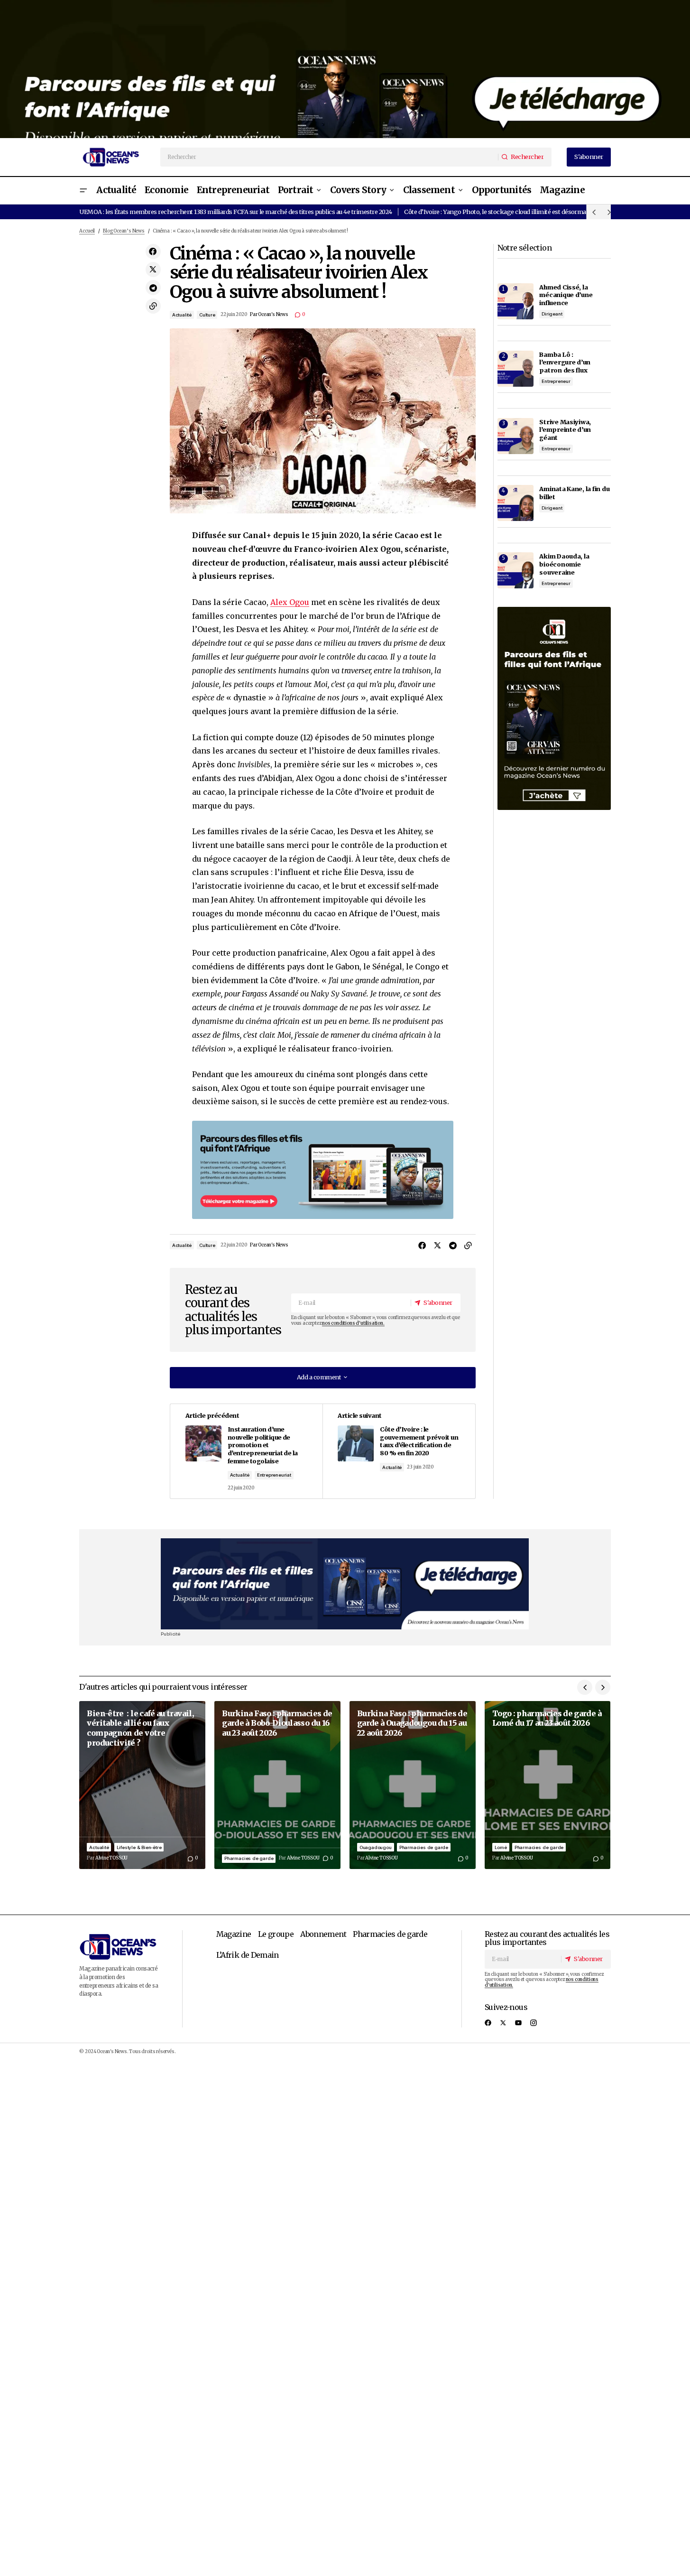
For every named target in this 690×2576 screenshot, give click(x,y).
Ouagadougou (376, 1847)
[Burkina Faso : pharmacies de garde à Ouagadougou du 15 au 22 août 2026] (413, 1785)
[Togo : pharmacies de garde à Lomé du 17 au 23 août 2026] (548, 1785)
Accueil (87, 231)
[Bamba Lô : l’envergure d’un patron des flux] (515, 369)
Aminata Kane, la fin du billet (574, 493)
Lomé (501, 1847)
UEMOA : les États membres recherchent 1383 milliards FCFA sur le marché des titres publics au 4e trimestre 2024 (235, 212)
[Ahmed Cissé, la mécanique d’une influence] (515, 301)
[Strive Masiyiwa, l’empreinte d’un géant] (515, 436)
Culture (207, 315)
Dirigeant (552, 314)
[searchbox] (330, 157)
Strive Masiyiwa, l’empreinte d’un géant (565, 430)
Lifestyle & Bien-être (139, 1847)
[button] (83, 191)
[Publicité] (345, 69)
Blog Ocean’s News (124, 231)
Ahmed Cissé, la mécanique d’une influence (566, 295)
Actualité (182, 315)
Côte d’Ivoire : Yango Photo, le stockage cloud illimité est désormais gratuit (507, 212)
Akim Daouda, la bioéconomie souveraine (564, 564)
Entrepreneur (556, 381)
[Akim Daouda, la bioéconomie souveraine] (515, 570)
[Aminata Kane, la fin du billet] (515, 503)
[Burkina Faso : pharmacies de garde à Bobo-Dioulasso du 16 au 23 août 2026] (277, 1785)
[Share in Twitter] (153, 270)
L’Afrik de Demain (248, 1955)
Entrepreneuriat (274, 1475)
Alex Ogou (290, 602)
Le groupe (276, 1934)
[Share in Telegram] (153, 288)
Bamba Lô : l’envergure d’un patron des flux (565, 362)
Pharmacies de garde (249, 1858)
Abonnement (323, 1934)
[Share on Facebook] (153, 251)
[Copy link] (153, 306)
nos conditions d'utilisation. (353, 1323)
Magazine (234, 1934)
